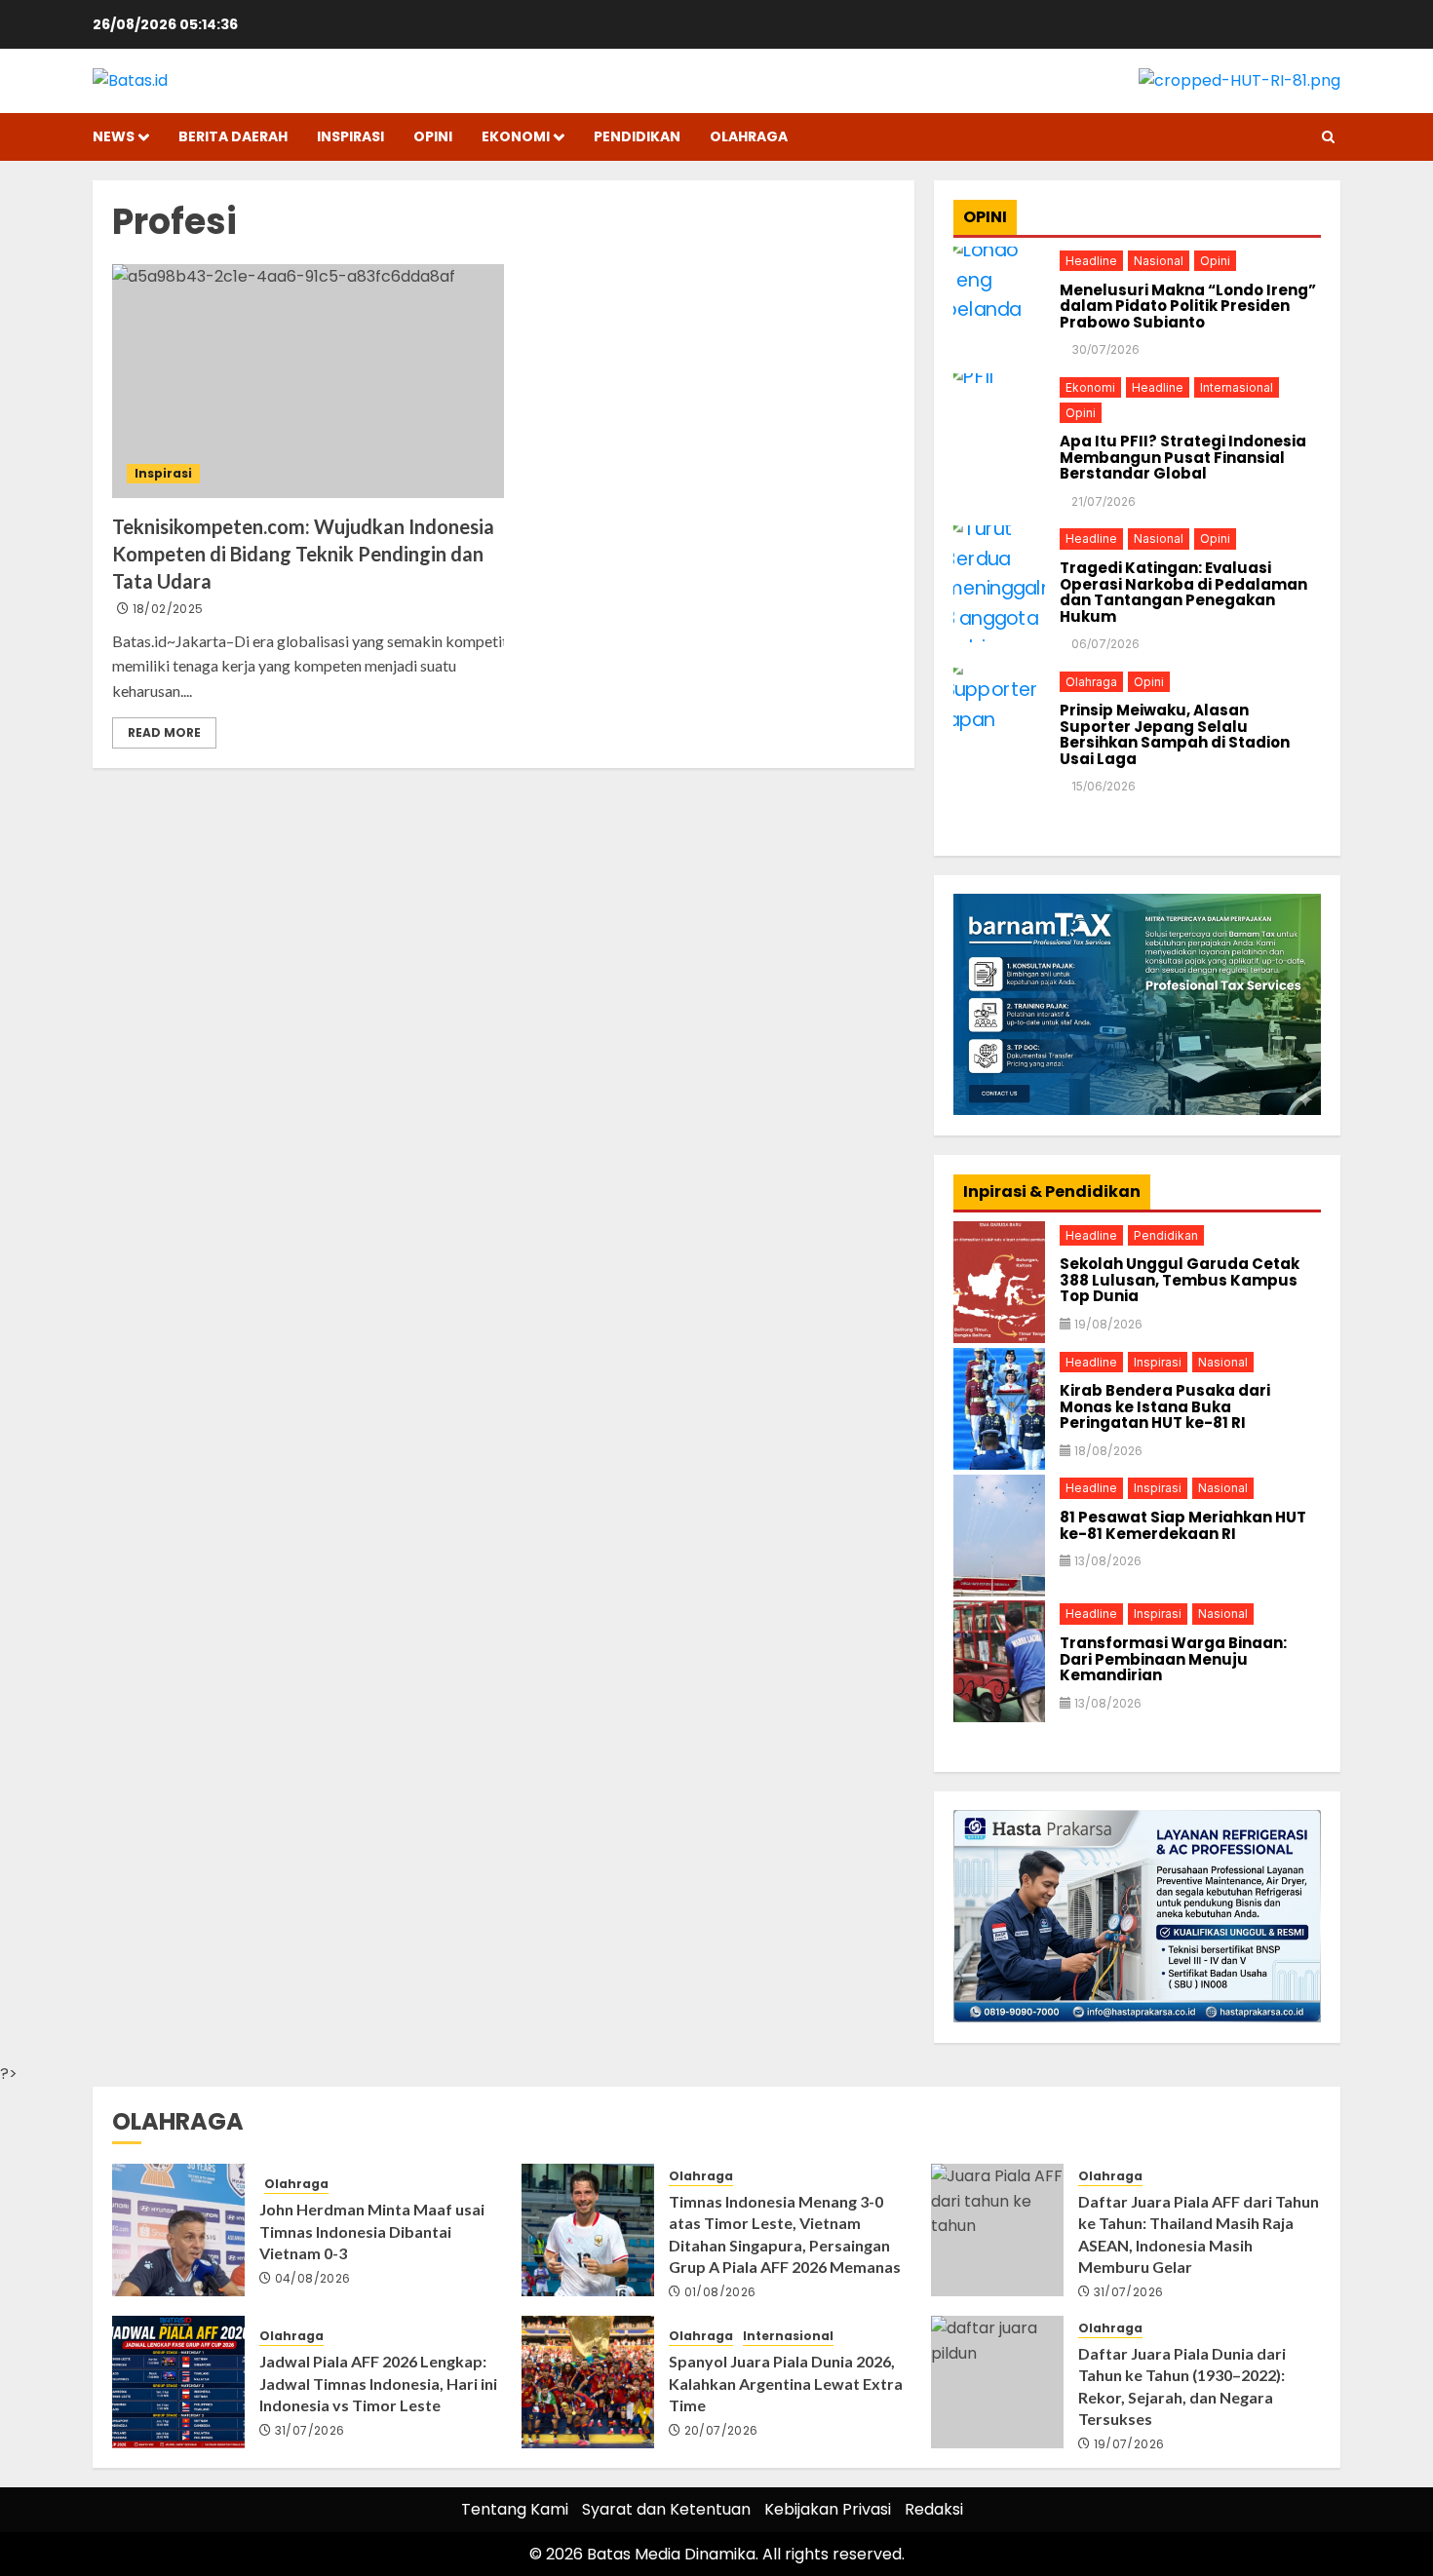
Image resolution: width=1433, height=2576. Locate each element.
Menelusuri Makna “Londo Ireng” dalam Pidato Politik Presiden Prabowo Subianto (1188, 306)
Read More (164, 732)
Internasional (1237, 386)
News (114, 136)
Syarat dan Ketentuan (666, 2509)
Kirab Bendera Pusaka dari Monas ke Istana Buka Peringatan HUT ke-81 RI (1165, 1406)
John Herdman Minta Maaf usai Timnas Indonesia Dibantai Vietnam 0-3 (372, 2231)
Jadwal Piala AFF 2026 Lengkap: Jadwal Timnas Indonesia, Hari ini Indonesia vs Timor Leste (378, 2383)
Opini (433, 136)
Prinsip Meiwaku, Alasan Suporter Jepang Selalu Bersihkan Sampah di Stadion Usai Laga (1175, 735)
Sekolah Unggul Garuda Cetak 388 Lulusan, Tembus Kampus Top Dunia (1180, 1280)
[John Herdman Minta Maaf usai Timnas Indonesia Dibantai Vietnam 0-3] (178, 2230)
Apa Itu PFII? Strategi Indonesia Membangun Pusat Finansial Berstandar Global (1183, 457)
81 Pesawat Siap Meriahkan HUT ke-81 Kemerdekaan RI (1183, 1525)
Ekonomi (516, 136)
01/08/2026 (720, 2292)
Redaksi (934, 2509)
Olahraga (749, 136)
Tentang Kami (515, 2509)
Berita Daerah (233, 136)
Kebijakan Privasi (828, 2509)
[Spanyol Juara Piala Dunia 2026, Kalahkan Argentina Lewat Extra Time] (588, 2382)
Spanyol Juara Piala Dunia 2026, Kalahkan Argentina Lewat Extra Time (786, 2383)
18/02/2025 (168, 609)
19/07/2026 (1129, 2444)
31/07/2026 (1129, 2292)
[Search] (1328, 137)
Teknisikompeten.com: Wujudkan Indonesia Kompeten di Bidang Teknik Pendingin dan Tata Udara (303, 554)
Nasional (1159, 260)
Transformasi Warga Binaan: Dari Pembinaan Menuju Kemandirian (1173, 1659)
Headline (1091, 260)
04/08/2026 (313, 2279)
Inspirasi (350, 136)
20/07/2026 (721, 2431)
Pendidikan (637, 136)
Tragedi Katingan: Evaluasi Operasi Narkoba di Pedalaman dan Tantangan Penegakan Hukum (1183, 592)
